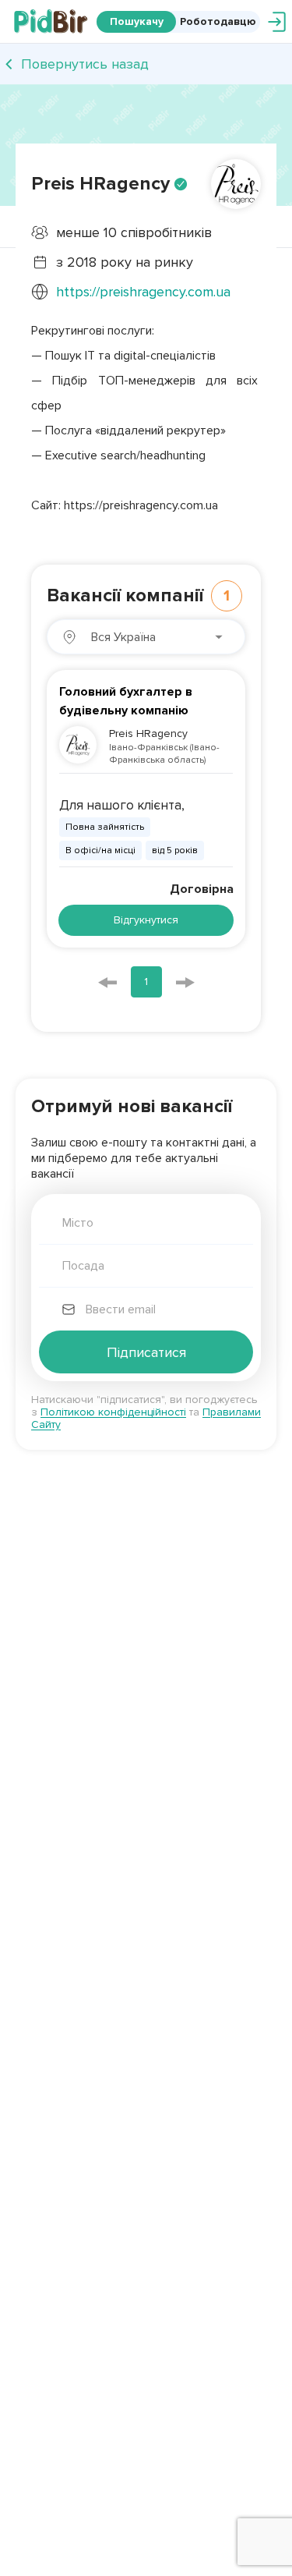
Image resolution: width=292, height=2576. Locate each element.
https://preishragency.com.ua (143, 292)
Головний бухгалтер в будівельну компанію (126, 701)
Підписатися (146, 1352)
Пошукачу (137, 21)
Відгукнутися (146, 920)
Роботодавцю (218, 21)
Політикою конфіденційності (113, 1412)
